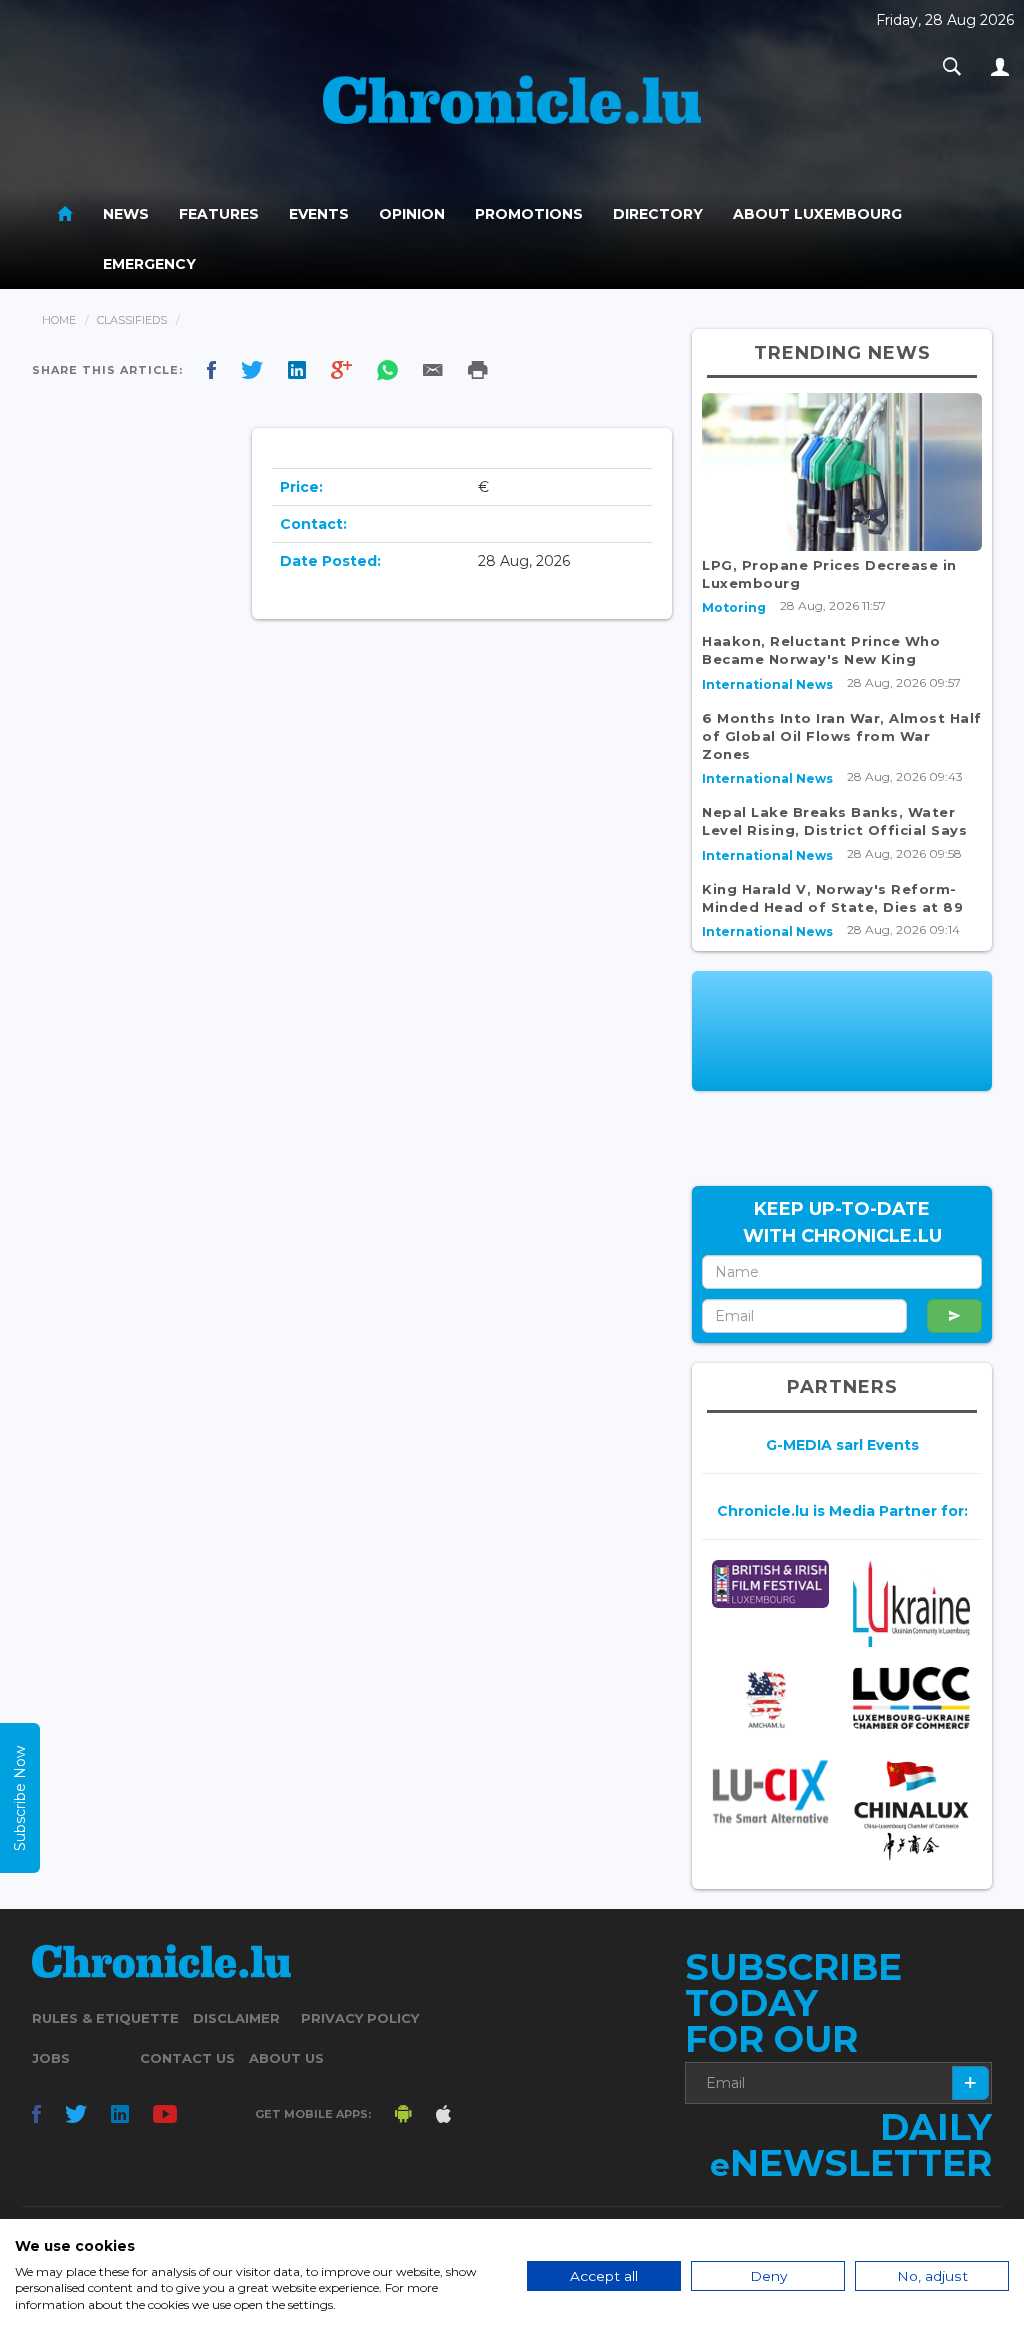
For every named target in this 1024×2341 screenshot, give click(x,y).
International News (767, 684)
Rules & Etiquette (105, 2018)
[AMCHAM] (770, 1699)
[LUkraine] (911, 1603)
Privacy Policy (360, 2018)
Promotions (529, 214)
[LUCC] (911, 1698)
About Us (286, 2058)
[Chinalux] (911, 1810)
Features (219, 214)
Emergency (149, 264)
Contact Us (187, 2058)
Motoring (734, 607)
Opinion (412, 214)
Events (319, 214)
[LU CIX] (770, 1791)
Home (59, 320)
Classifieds (132, 320)
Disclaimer (236, 2018)
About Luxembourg (817, 214)
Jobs (51, 2058)
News (126, 214)
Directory (658, 214)
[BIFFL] (770, 1584)
